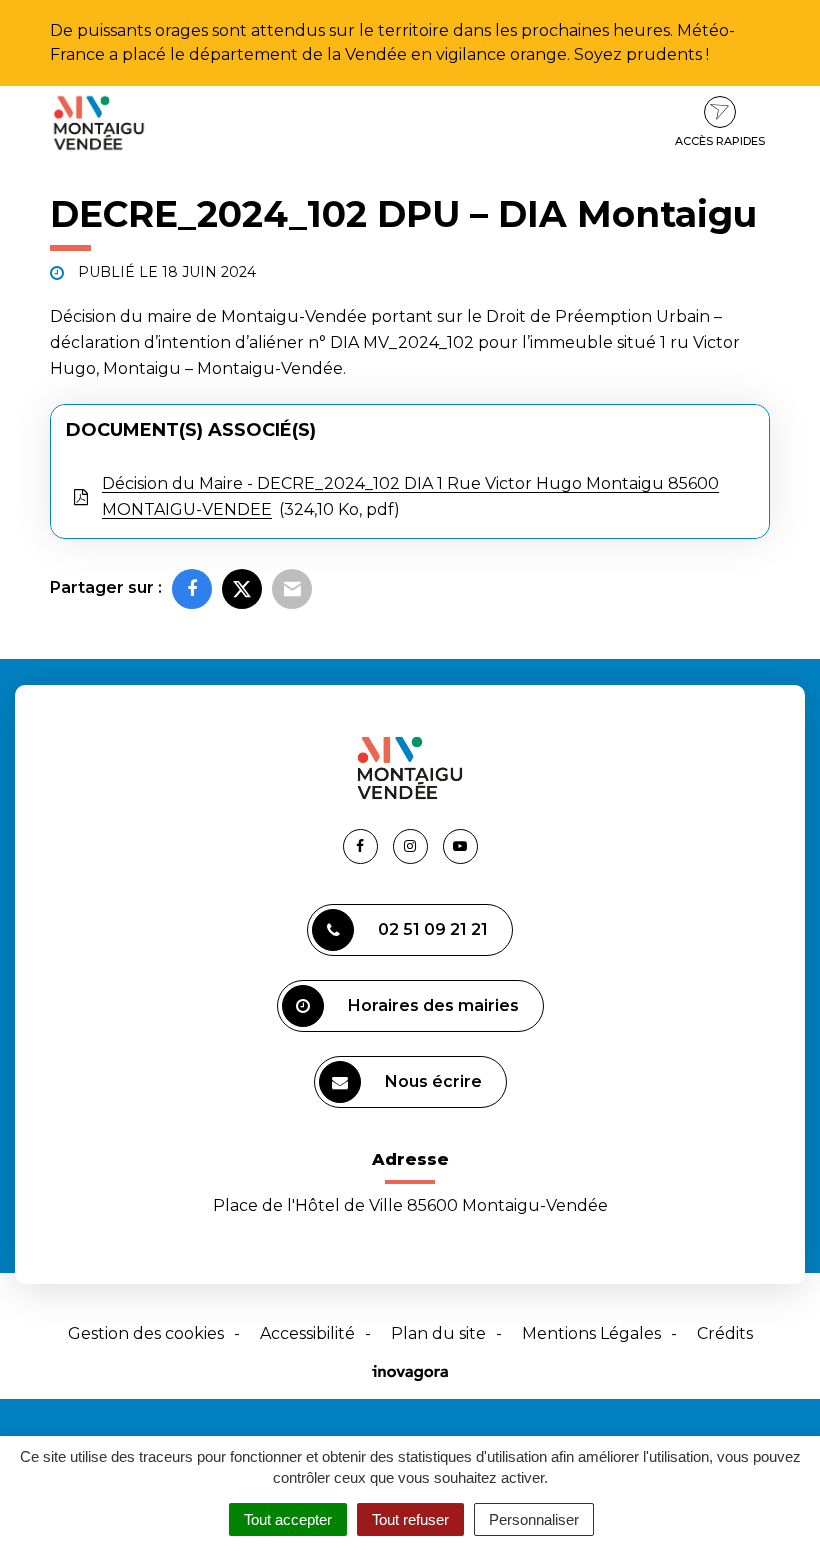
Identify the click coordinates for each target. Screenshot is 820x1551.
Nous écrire (433, 1081)
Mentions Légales (591, 1333)
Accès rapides (720, 141)
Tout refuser (410, 1519)
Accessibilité (307, 1333)
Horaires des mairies (433, 1005)
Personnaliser (534, 1519)
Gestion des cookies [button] (146, 1333)
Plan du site (438, 1333)
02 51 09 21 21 (433, 929)
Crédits (725, 1333)
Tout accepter (288, 1519)
